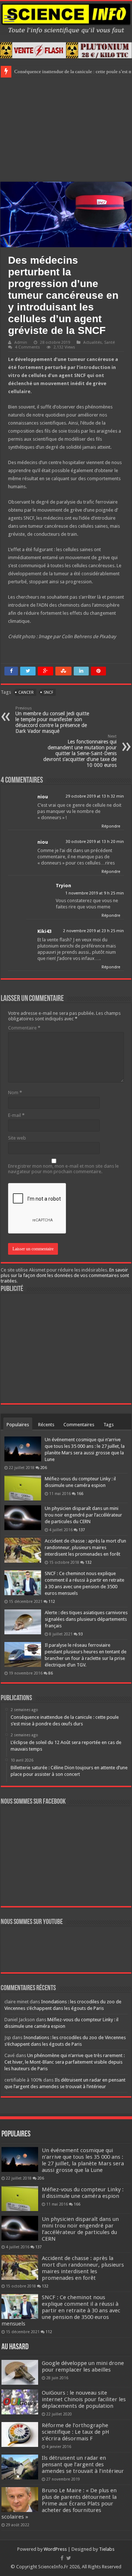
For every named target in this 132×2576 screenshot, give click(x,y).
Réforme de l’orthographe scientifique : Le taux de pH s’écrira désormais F (76, 2432)
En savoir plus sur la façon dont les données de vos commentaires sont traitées (65, 1275)
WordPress (55, 2549)
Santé (109, 342)
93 (81, 1634)
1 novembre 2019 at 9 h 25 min (95, 893)
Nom (15, 1093)
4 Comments (27, 347)
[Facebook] (62, 2558)
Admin (21, 342)
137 (82, 1530)
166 (80, 1494)
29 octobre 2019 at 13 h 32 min (95, 796)
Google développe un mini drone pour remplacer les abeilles (83, 2366)
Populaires (18, 1425)
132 (88, 1562)
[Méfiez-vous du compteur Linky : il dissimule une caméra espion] (23, 1488)
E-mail (16, 1115)
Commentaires (79, 1425)
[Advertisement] (66, 129)
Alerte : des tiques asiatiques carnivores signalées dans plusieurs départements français (86, 1619)
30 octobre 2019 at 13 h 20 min (95, 842)
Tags (109, 1425)
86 (51, 1673)
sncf (48, 692)
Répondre (111, 826)
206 (44, 1468)
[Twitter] (69, 2558)
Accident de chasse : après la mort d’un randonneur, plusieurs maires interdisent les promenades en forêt (85, 1547)
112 (52, 1601)
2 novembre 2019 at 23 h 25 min (93, 931)
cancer (26, 692)
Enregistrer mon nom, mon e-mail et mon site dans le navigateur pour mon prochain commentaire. (63, 1169)
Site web (17, 1138)
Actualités (93, 342)
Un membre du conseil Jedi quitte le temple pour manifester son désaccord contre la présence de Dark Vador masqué (52, 720)
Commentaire (24, 1028)
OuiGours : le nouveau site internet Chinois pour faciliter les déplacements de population (84, 2399)
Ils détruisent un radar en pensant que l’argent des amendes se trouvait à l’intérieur (83, 2464)
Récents (46, 1425)
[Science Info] (66, 18)
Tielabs (107, 2549)
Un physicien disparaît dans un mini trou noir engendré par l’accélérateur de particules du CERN (83, 1515)
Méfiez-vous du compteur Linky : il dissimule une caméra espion (83, 2193)
